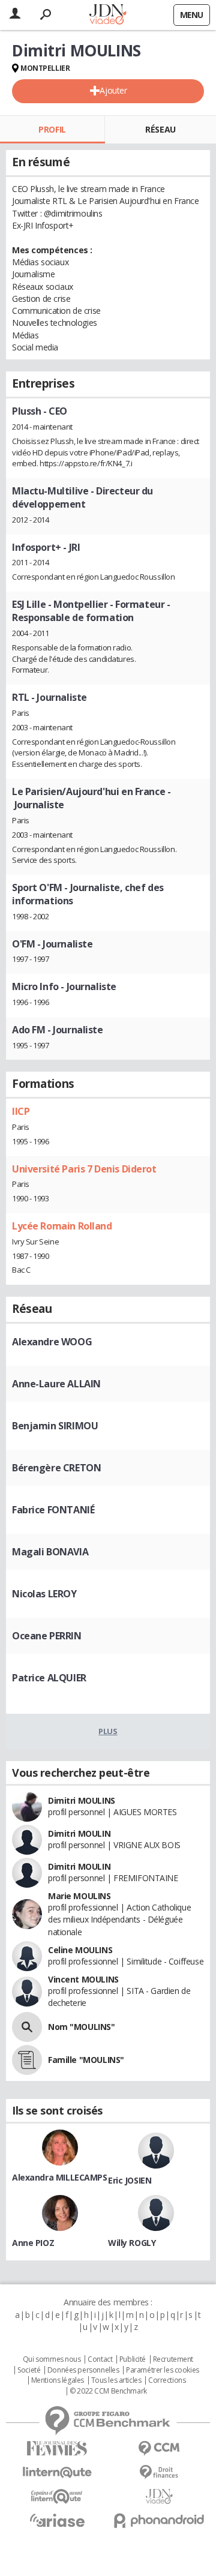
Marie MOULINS (79, 1896)
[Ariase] (57, 2520)
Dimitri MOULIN (79, 1833)
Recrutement (173, 2359)
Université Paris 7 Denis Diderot (84, 1169)
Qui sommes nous (52, 2359)
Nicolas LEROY (44, 1594)
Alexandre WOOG (52, 1342)
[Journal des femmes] (57, 2448)
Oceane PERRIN (47, 1636)
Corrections (167, 2380)
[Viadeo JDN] (159, 2496)
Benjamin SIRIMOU (55, 1426)
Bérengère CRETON (56, 1468)
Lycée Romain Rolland (62, 1226)
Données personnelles (83, 2370)
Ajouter (113, 90)
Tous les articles (116, 2380)
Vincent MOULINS (83, 1979)
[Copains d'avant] (57, 2496)
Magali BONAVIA (50, 1552)
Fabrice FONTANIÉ (53, 1510)
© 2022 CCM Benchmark (108, 2391)
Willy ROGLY (132, 2243)
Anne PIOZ (33, 2243)
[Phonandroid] (159, 2520)
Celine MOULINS (80, 1950)
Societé (29, 2370)
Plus (108, 1731)
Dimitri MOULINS (82, 1800)
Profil (52, 129)
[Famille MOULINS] (27, 2060)
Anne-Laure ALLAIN (56, 1384)
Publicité (133, 2359)
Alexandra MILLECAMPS (60, 2177)
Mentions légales (58, 2380)
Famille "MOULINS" (86, 2060)
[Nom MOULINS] (27, 2027)
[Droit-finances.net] (159, 2472)
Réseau (160, 129)
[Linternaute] (57, 2472)
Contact (100, 2359)
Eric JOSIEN (130, 2180)
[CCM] (159, 2448)
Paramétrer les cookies (163, 2370)
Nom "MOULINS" (82, 2027)
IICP (21, 1111)
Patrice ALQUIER (49, 1678)
